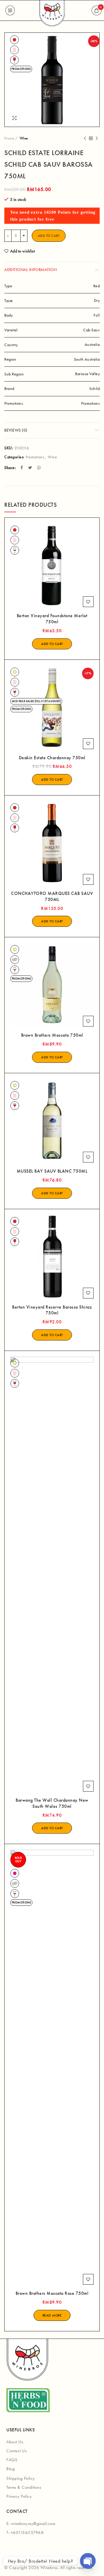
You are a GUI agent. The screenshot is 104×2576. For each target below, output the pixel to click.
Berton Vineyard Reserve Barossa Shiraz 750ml (52, 1310)
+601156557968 (27, 2533)
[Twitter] (31, 468)
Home (9, 138)
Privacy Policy (19, 2496)
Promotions (35, 457)
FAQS (12, 2460)
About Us (15, 2442)
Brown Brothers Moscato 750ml (52, 1035)
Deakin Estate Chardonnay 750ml (52, 758)
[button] (52, 644)
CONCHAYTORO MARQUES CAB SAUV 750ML (52, 896)
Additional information (30, 270)
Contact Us (16, 2451)
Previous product (85, 138)
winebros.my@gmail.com (33, 2524)
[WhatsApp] (40, 468)
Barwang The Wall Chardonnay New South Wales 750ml (52, 1803)
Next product (97, 138)
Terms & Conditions (24, 2487)
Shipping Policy (21, 2478)
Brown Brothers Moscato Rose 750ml (52, 2293)
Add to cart (49, 236)
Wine (24, 138)
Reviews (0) (16, 430)
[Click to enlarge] (14, 118)
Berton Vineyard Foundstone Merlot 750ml (52, 619)
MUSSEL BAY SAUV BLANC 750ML (52, 1171)
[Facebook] (22, 468)
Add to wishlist (22, 251)
